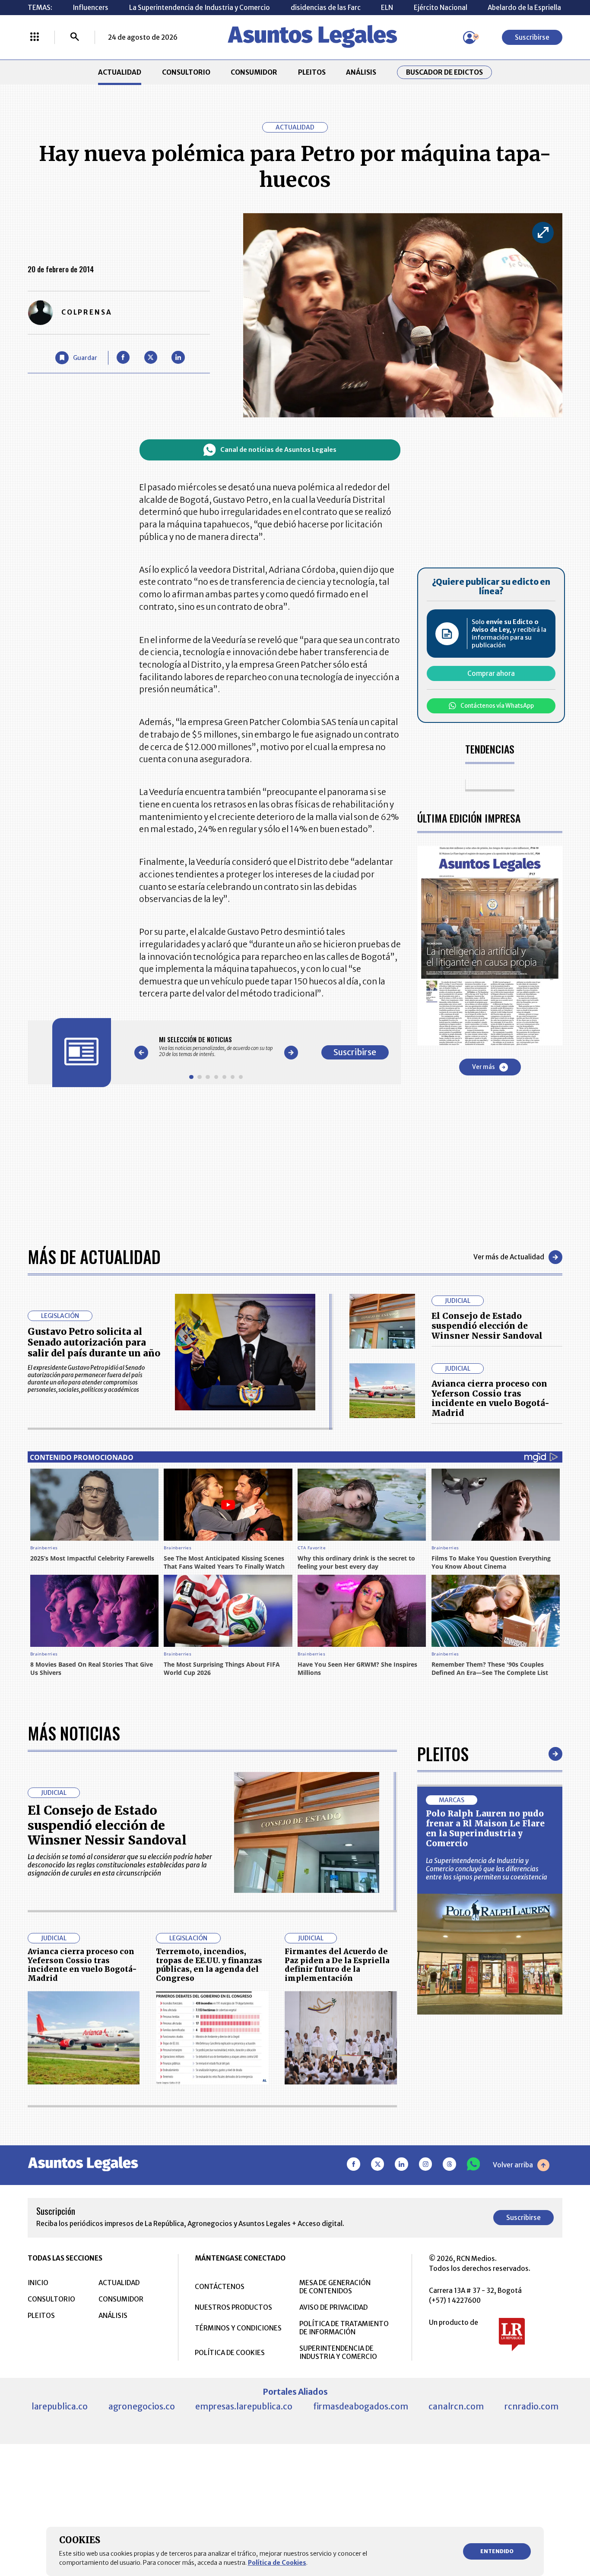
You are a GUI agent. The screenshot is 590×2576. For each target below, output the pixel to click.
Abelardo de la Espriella (524, 8)
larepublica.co (60, 2406)
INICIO (38, 2283)
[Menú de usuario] (469, 38)
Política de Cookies (277, 2563)
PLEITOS (312, 72)
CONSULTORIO (186, 72)
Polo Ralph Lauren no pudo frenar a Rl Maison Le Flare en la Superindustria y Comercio (485, 1828)
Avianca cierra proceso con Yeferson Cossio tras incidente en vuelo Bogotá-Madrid (490, 1398)
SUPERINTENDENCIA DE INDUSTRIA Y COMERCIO (338, 2352)
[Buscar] (75, 38)
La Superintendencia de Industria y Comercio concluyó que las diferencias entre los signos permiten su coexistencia (487, 1869)
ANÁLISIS (361, 72)
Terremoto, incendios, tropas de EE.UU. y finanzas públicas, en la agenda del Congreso (209, 1965)
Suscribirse (532, 37)
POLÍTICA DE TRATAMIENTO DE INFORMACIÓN (344, 2328)
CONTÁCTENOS (220, 2287)
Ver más (484, 1067)
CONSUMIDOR (254, 72)
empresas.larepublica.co (244, 2406)
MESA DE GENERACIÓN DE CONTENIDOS (335, 2287)
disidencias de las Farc (326, 8)
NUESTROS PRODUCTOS (233, 2307)
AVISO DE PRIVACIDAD (333, 2307)
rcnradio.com (531, 2406)
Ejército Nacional (441, 8)
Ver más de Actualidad (509, 1257)
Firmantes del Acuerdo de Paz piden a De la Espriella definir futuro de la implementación (337, 1965)
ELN (387, 8)
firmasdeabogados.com (361, 2406)
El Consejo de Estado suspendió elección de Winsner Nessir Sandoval (487, 1326)
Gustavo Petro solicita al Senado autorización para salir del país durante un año (94, 1342)
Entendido (497, 2551)
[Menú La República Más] (35, 38)
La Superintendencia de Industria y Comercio (200, 8)
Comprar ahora (491, 673)
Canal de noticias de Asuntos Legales (278, 450)
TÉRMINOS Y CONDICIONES (238, 2328)
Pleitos (443, 1754)
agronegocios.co (142, 2406)
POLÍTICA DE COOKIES (230, 2353)
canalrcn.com (456, 2406)
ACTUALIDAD (120, 72)
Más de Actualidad (94, 1257)
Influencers (90, 8)
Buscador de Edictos (444, 72)
